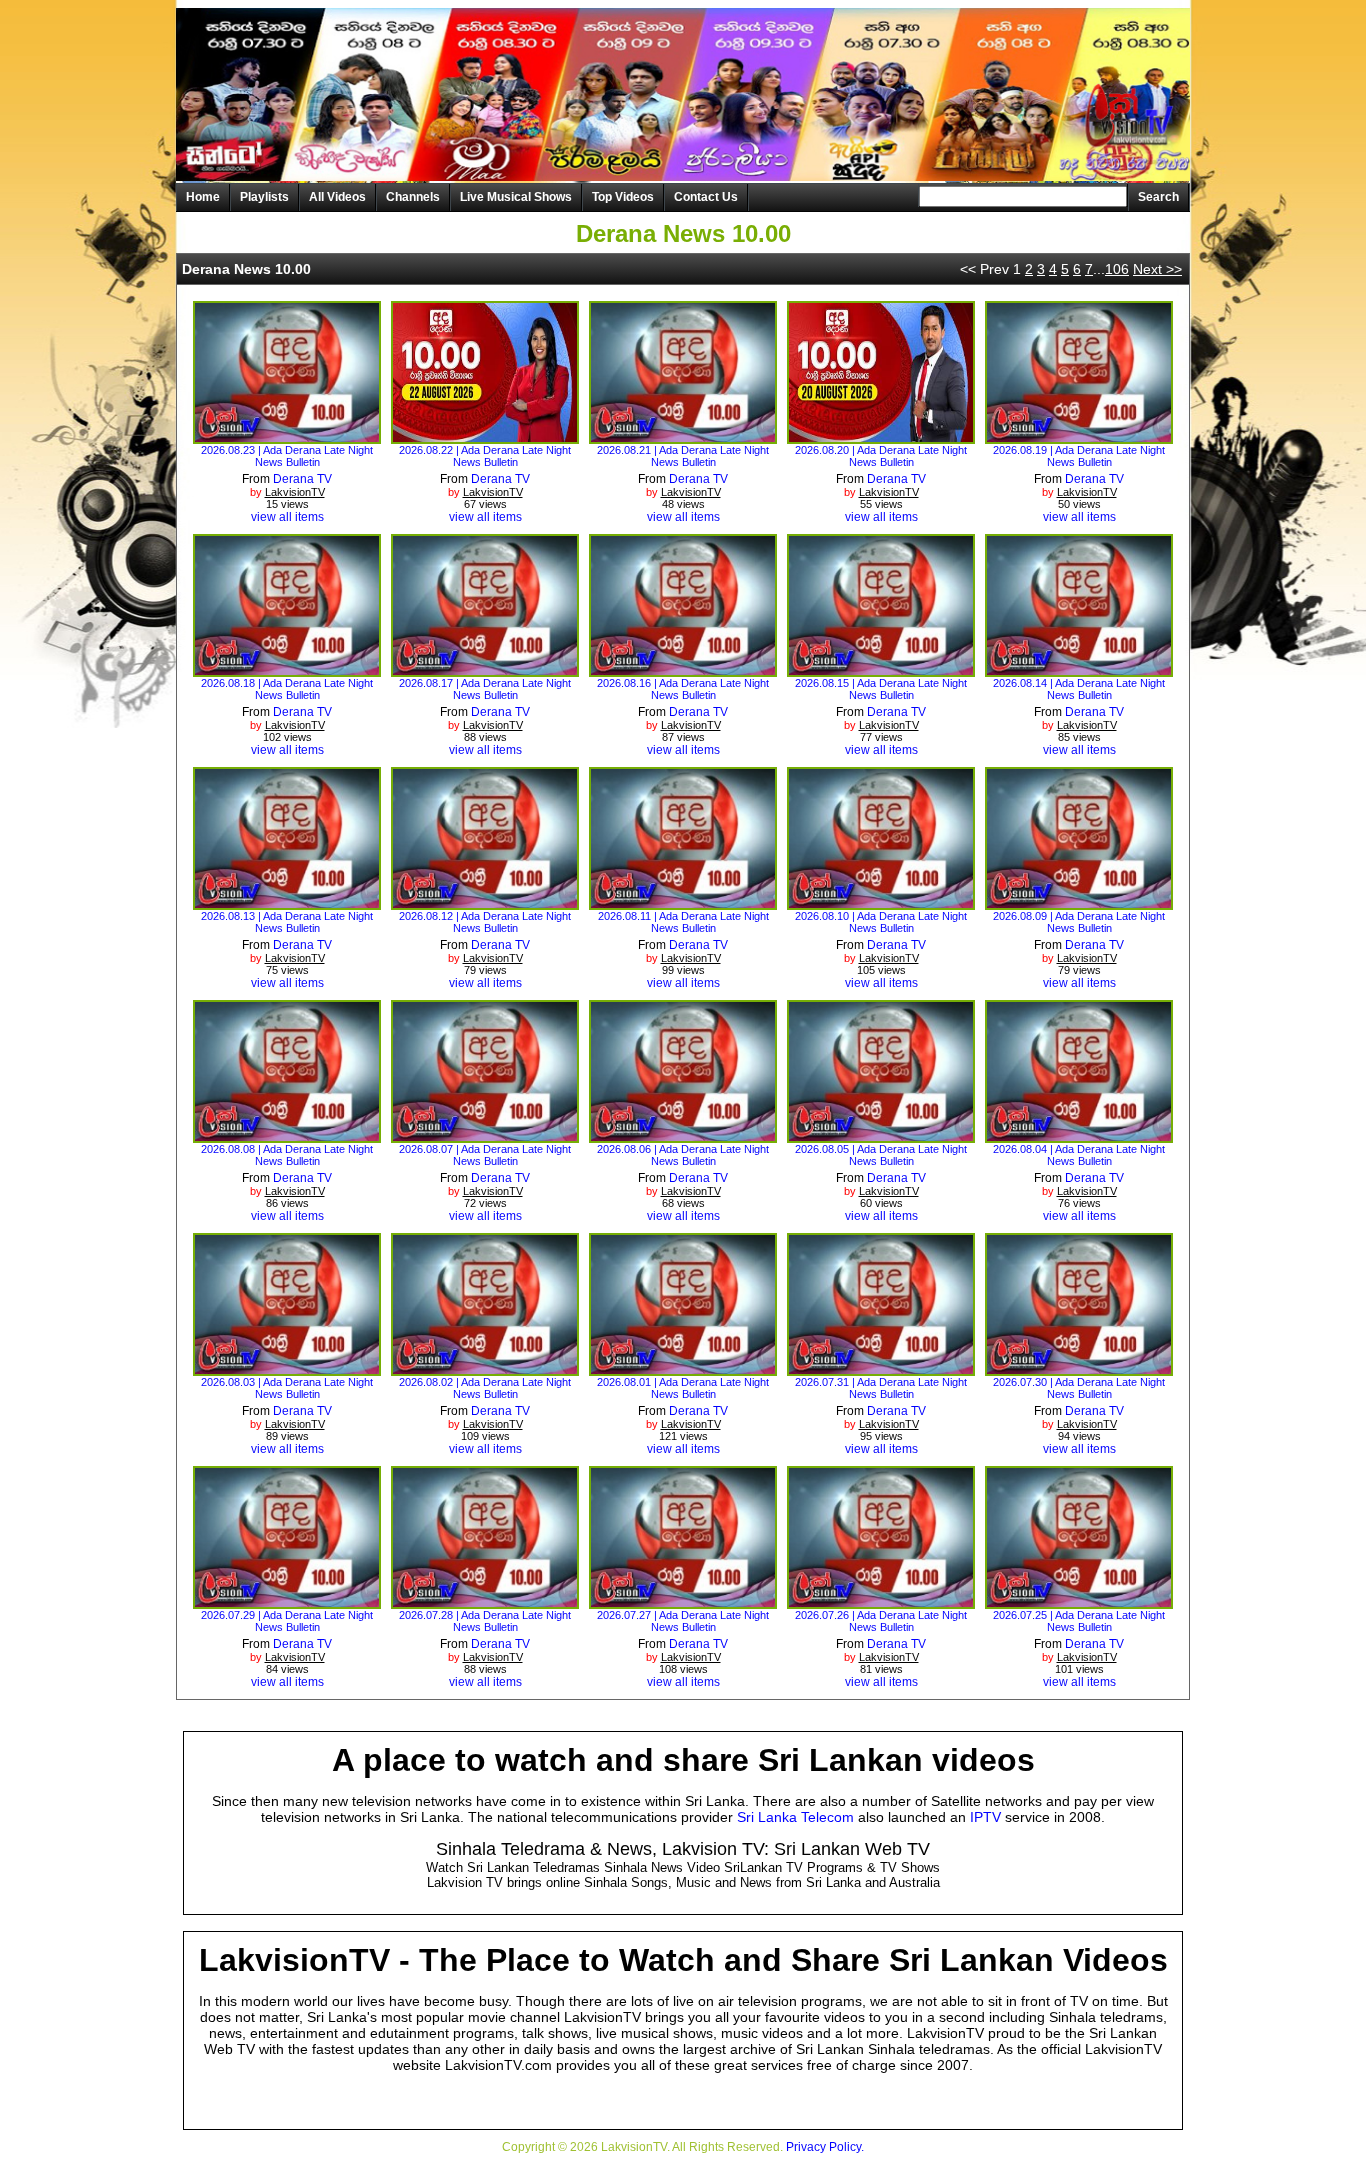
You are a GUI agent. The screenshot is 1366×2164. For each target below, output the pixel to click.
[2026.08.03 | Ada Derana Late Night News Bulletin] (287, 1369)
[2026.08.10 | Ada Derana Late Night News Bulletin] (881, 903)
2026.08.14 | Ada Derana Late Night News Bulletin (1079, 689)
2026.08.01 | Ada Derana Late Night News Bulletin (683, 1388)
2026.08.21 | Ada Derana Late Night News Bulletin (683, 456)
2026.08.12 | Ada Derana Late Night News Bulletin (485, 922)
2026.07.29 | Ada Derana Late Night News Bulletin (287, 1621)
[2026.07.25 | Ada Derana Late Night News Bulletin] (1079, 1602)
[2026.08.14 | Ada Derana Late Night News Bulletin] (1079, 670)
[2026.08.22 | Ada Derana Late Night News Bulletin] (485, 437)
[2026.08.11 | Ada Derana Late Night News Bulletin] (683, 903)
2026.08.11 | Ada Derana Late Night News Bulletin (683, 922)
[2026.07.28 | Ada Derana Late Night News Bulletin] (485, 1602)
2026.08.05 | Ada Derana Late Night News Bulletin (881, 1155)
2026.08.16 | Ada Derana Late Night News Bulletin (683, 689)
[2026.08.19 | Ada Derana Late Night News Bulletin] (1079, 437)
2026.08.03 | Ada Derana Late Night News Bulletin (287, 1388)
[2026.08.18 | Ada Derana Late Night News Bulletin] (287, 670)
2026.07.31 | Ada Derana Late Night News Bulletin (881, 1388)
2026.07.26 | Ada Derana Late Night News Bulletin (881, 1621)
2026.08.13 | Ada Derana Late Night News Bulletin (287, 922)
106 (1117, 269)
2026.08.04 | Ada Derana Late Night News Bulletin (1079, 1155)
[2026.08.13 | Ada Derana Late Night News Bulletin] (287, 903)
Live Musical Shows (516, 197)
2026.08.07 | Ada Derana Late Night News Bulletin (485, 1155)
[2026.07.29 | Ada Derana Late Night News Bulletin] (287, 1602)
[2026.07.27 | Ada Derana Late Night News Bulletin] (683, 1602)
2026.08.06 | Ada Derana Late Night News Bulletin (683, 1155)
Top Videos (623, 197)
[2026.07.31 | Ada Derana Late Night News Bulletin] (881, 1369)
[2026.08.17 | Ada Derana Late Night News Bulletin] (485, 670)
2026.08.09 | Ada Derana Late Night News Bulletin (1079, 922)
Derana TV (302, 479)
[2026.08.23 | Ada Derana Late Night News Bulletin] (287, 437)
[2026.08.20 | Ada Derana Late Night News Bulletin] (881, 437)
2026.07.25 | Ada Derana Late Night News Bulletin (1079, 1621)
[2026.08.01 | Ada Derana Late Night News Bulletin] (683, 1369)
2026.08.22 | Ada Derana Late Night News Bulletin (485, 456)
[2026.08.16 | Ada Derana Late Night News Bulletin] (683, 670)
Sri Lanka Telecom (795, 1817)
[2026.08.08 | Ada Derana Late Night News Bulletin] (287, 1136)
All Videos (337, 197)
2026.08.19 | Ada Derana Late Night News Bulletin (1079, 456)
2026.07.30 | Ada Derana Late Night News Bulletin (1079, 1388)
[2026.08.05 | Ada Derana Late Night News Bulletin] (881, 1136)
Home (203, 197)
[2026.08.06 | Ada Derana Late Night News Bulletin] (683, 1136)
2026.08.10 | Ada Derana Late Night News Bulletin (881, 922)
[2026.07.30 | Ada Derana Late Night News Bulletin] (1079, 1369)
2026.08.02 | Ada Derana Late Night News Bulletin (485, 1388)
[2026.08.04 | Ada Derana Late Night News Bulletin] (1079, 1136)
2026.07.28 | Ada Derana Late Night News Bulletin (485, 1621)
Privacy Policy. (825, 2147)
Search (1158, 197)
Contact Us (706, 197)
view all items (287, 517)
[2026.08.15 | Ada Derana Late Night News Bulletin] (881, 670)
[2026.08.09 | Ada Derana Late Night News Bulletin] (1079, 903)
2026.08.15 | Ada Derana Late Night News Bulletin (881, 689)
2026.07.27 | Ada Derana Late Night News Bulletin (683, 1621)
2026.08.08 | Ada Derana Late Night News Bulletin (287, 1155)
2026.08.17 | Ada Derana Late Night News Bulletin (485, 689)
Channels (413, 197)
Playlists (264, 197)
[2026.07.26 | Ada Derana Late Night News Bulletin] (881, 1602)
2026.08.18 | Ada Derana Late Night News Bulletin (287, 689)
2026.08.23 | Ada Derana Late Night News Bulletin (287, 456)
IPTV (985, 1817)
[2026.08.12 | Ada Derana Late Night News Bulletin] (485, 903)
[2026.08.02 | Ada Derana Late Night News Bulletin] (485, 1369)
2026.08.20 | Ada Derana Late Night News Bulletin (881, 456)
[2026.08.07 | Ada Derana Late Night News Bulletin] (485, 1136)
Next (1157, 269)
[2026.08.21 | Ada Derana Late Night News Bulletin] (683, 437)
